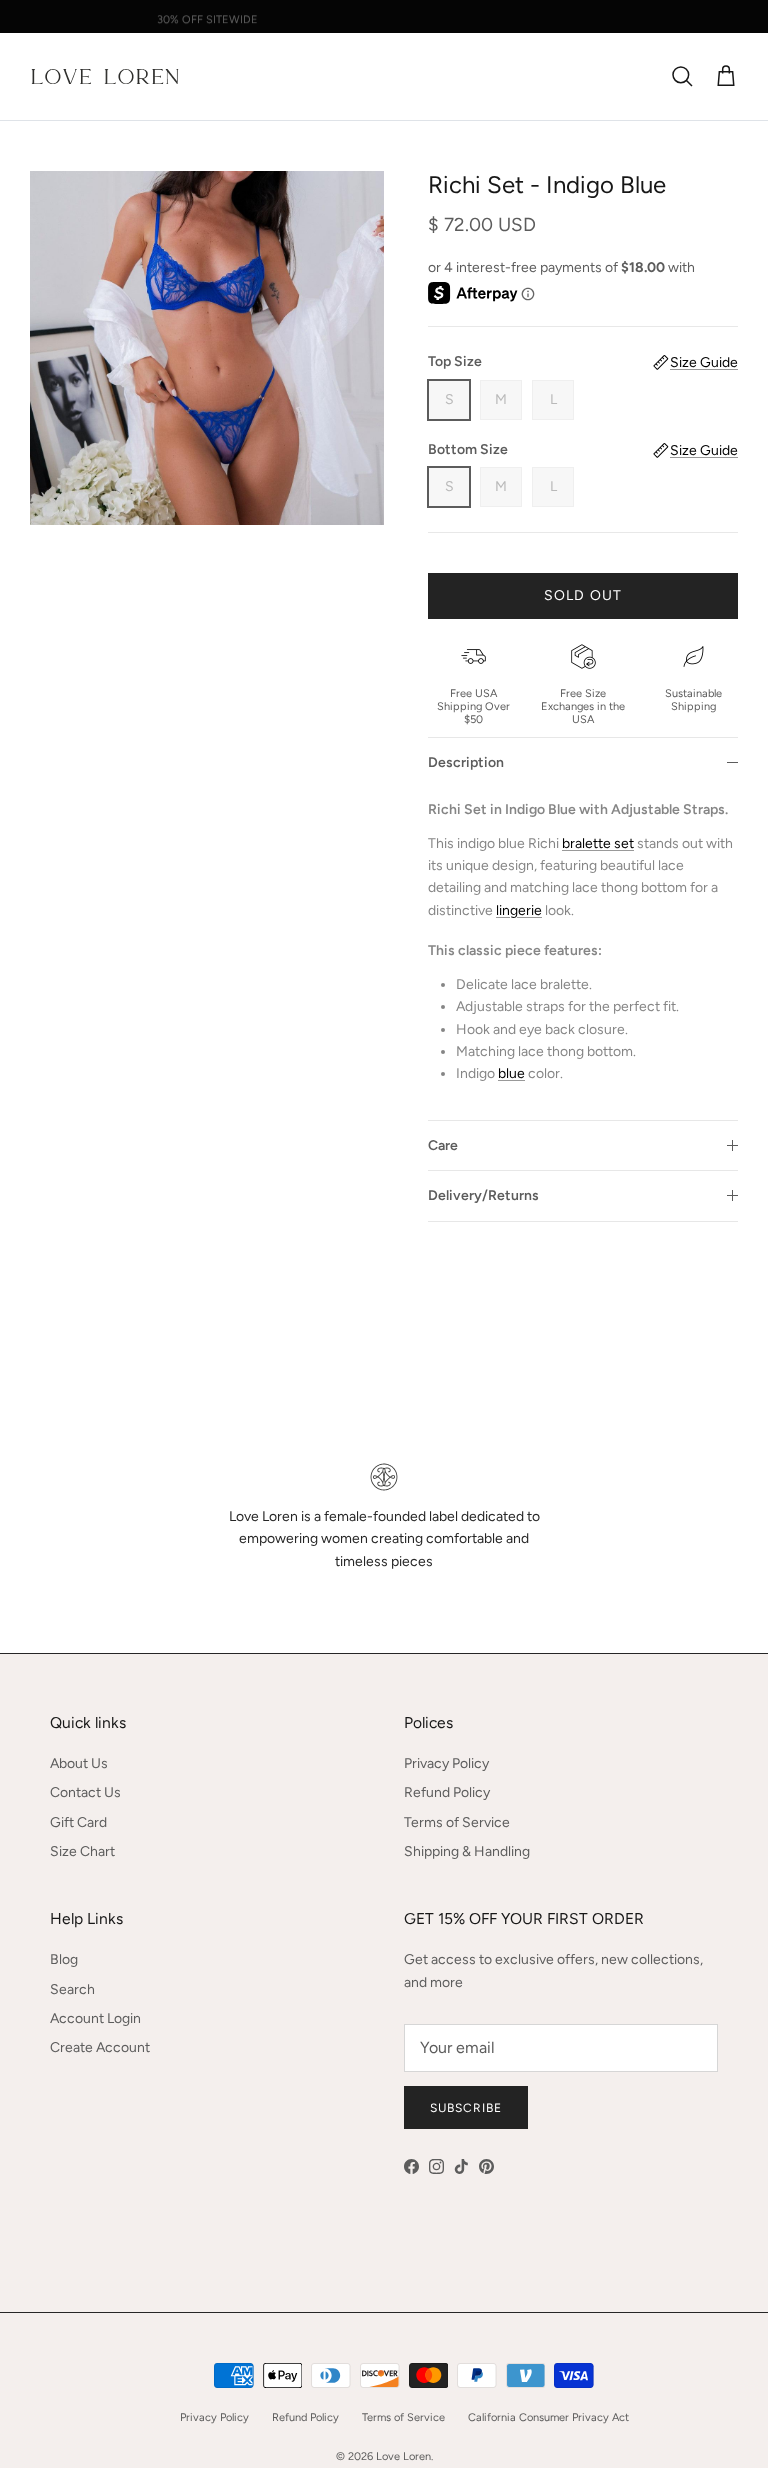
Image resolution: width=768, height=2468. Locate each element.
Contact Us (85, 1792)
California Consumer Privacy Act (548, 2417)
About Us (79, 1763)
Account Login (95, 2018)
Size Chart (82, 1851)
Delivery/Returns (483, 1195)
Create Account (100, 2047)
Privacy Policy (446, 1763)
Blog (64, 1959)
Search (72, 1989)
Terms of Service (457, 1822)
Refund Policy (447, 1792)
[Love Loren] (105, 76)
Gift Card (78, 1822)
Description (466, 762)
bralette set (598, 843)
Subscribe (466, 2108)
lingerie (519, 910)
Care (443, 1145)
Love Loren (403, 2456)
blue (511, 1073)
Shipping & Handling (467, 1851)
